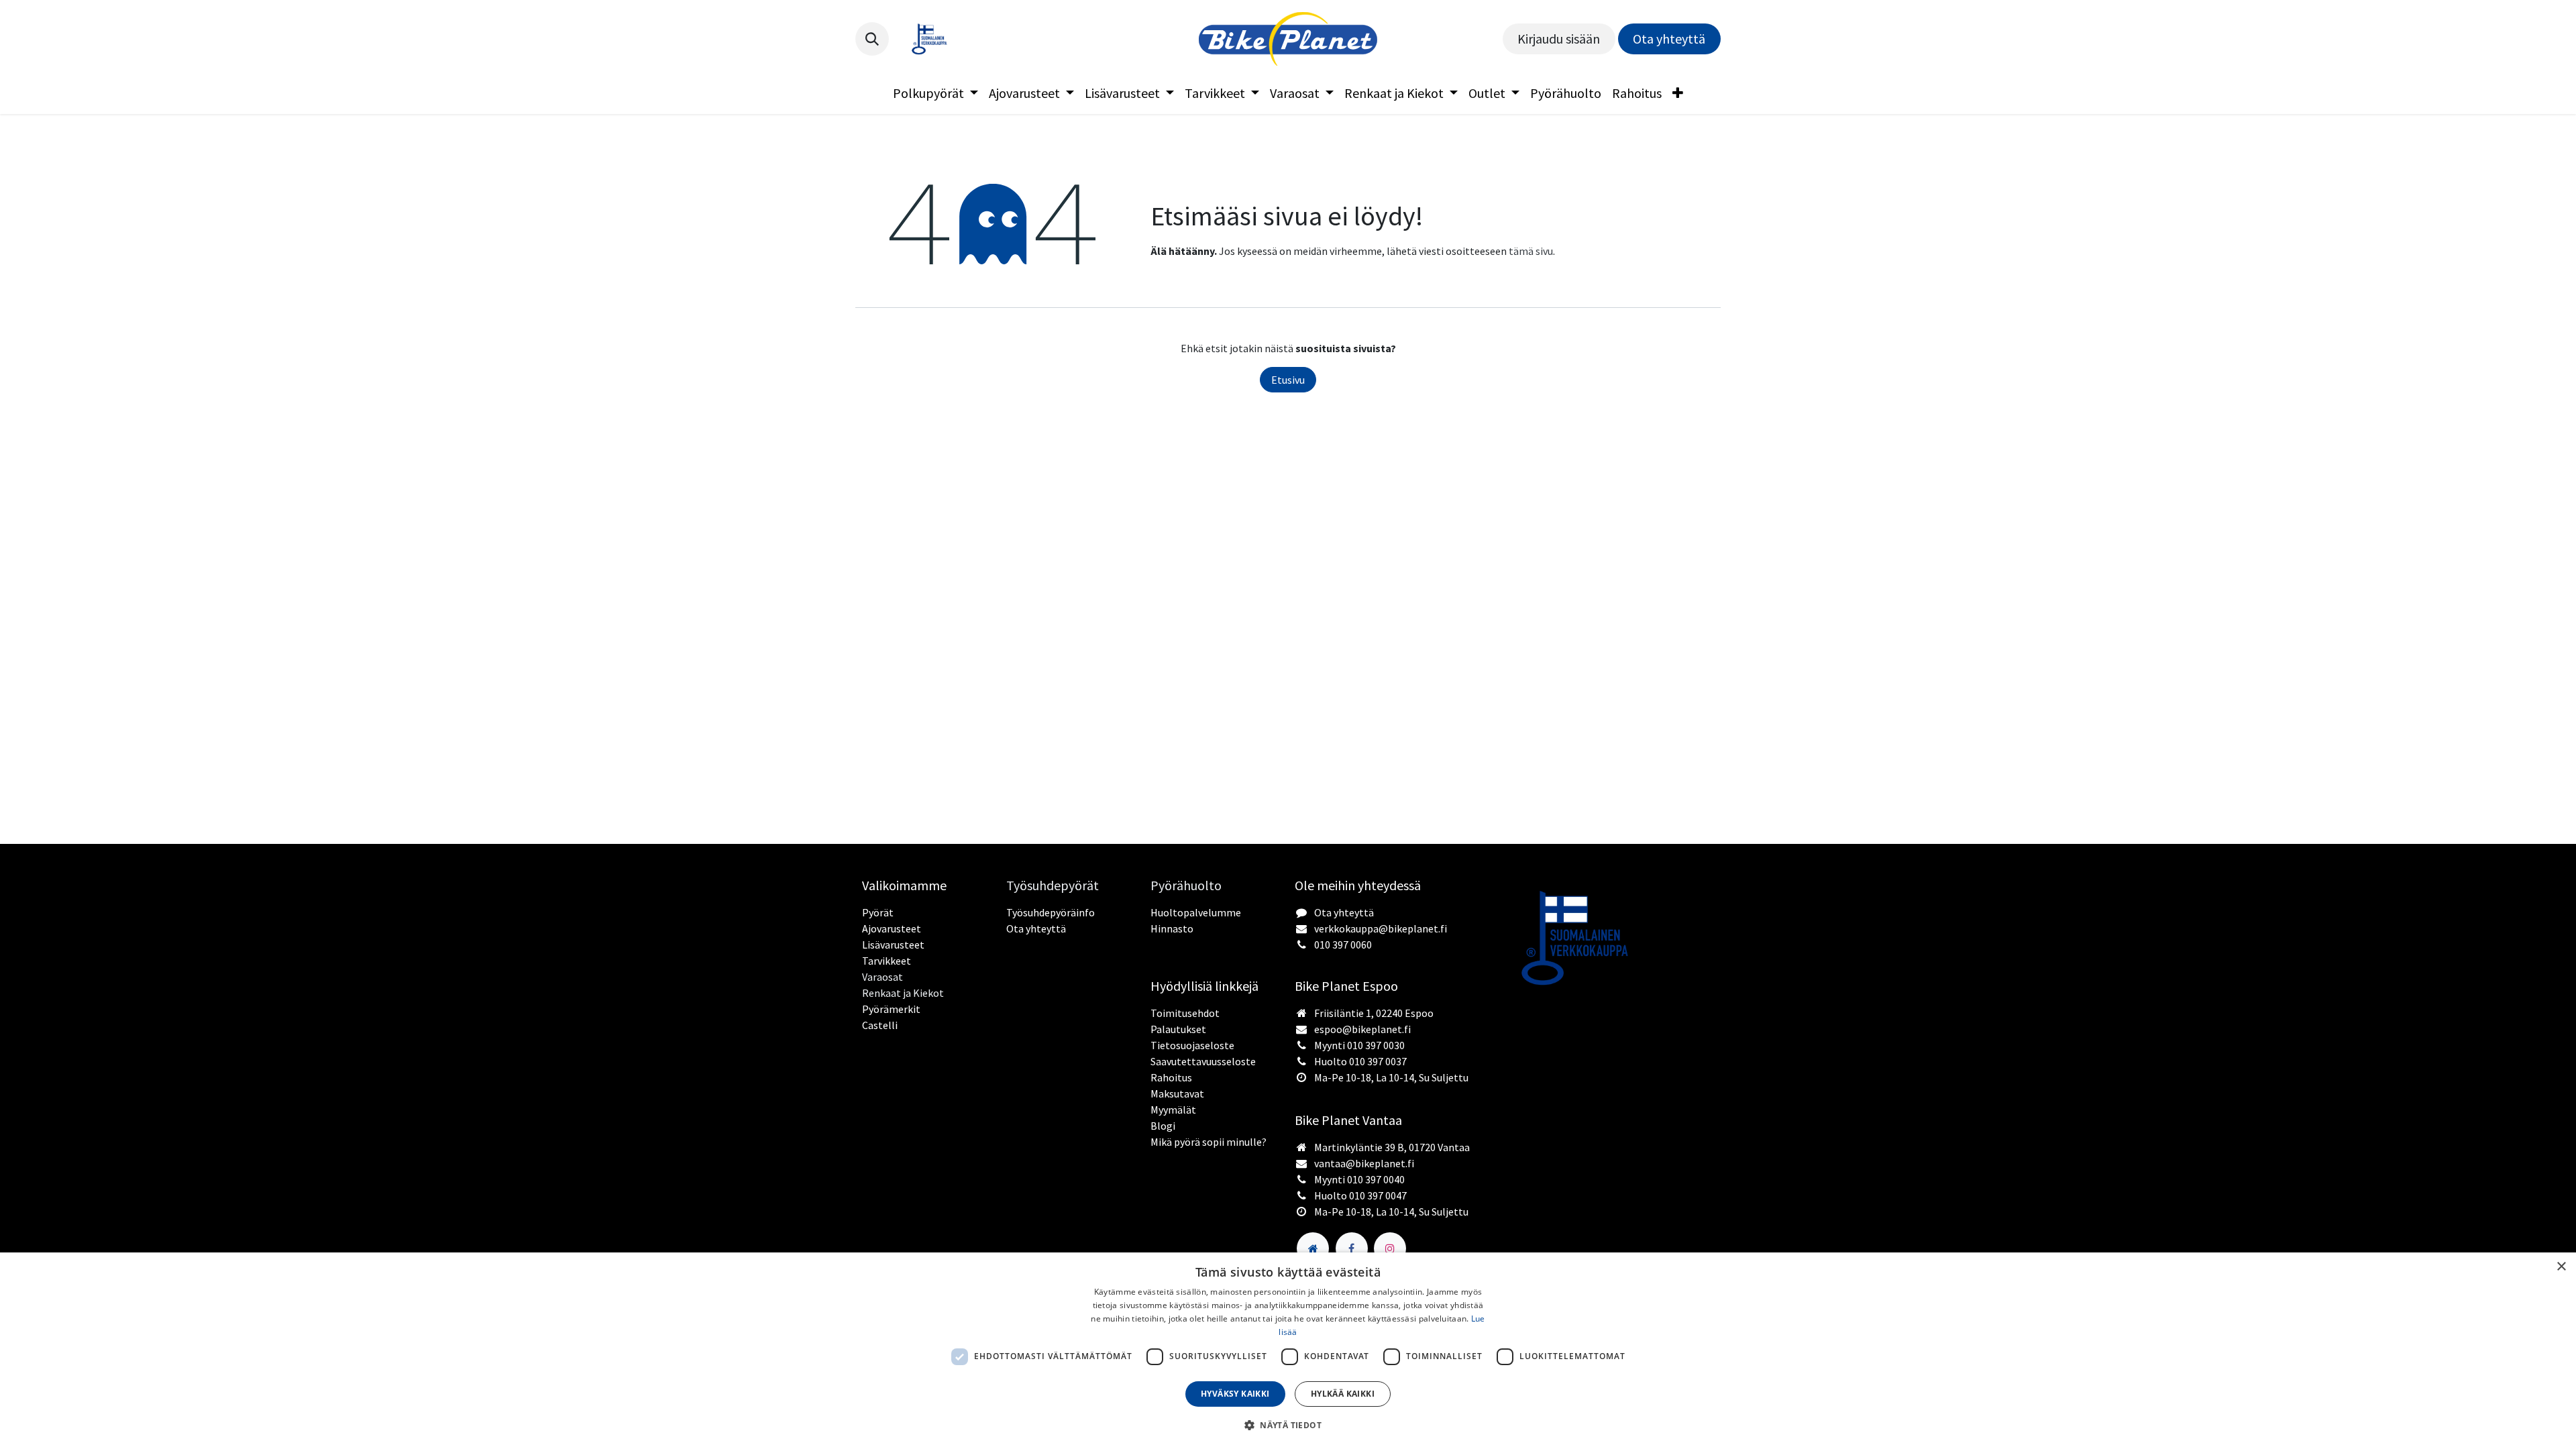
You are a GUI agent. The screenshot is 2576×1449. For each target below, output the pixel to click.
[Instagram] (1390, 1248)
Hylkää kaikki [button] (1343, 1394)
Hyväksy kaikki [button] (1235, 1394)
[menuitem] (935, 93)
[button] (872, 39)
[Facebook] (1352, 1248)
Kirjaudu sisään (1559, 39)
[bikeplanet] (1313, 1248)
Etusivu (1288, 380)
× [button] (2561, 1267)
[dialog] (1288, 1351)
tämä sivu (1531, 251)
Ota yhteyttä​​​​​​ (1669, 39)
